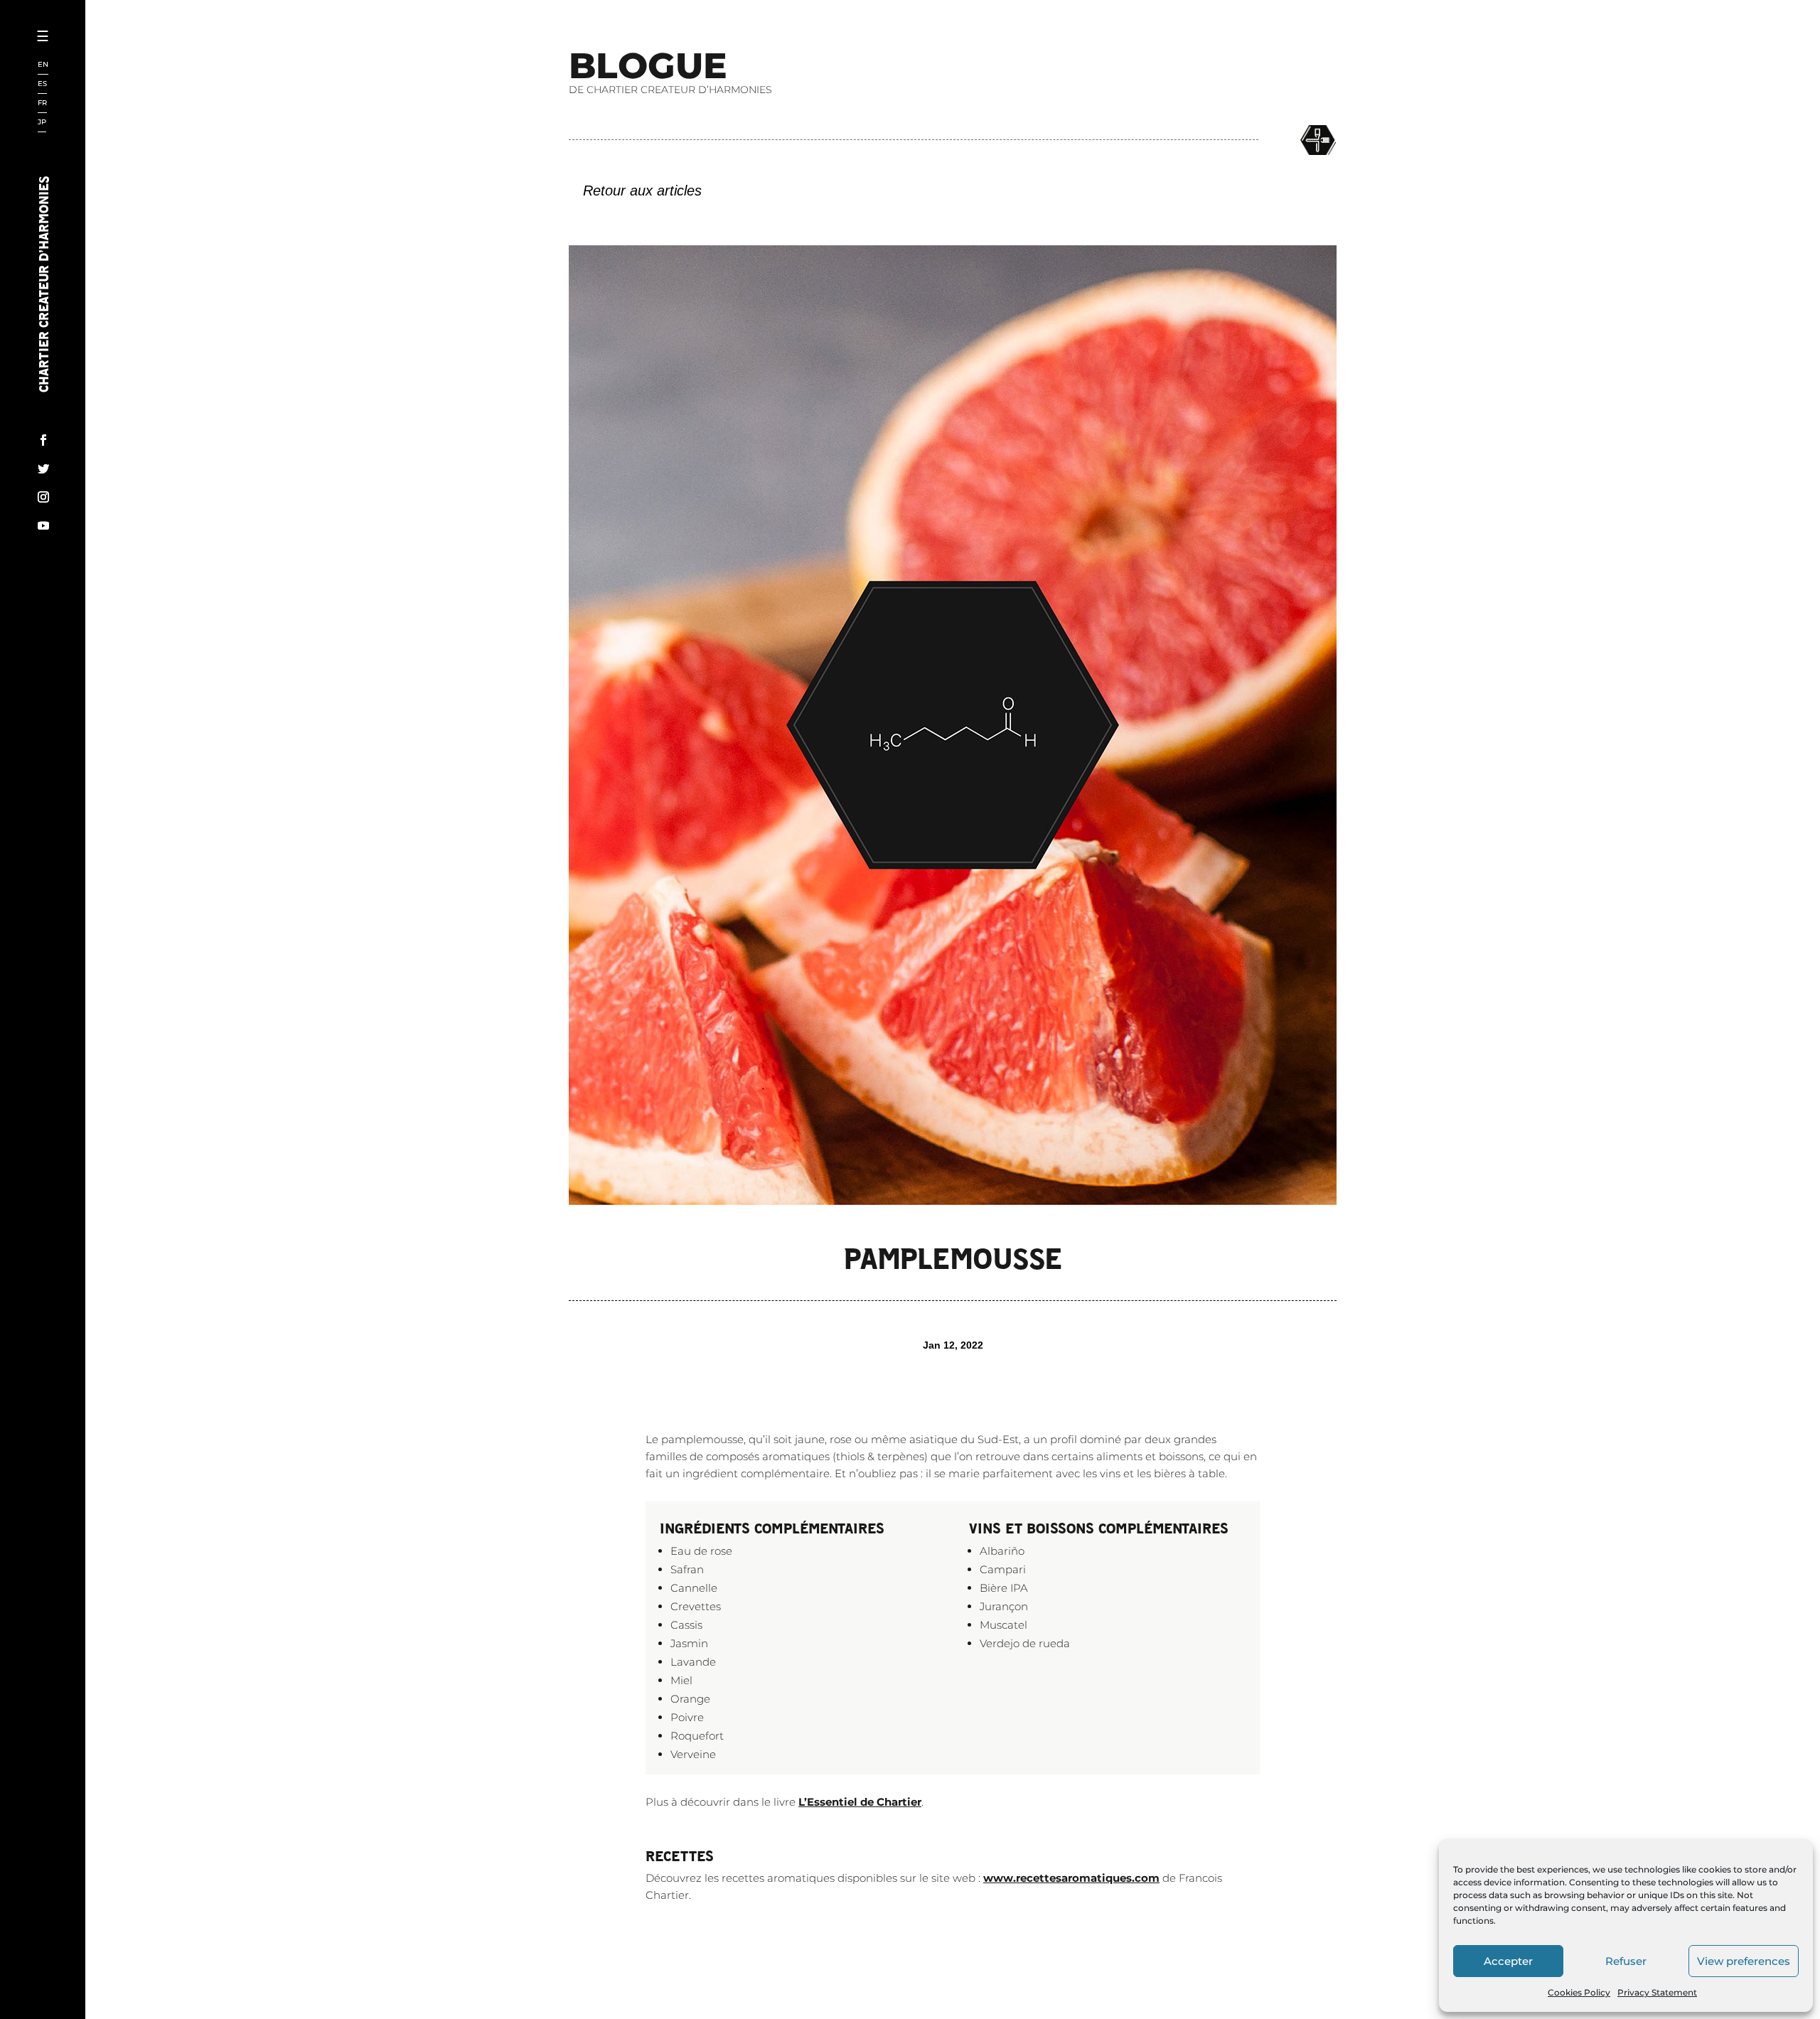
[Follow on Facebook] (43, 440)
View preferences (1744, 1961)
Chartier (87, 86)
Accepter (1508, 1961)
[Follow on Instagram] (43, 497)
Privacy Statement (1657, 1992)
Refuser (1626, 1961)
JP (42, 123)
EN (43, 65)
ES (42, 84)
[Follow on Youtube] (43, 525)
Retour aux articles (642, 191)
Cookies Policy (1579, 1992)
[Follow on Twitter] (43, 468)
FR (42, 103)
